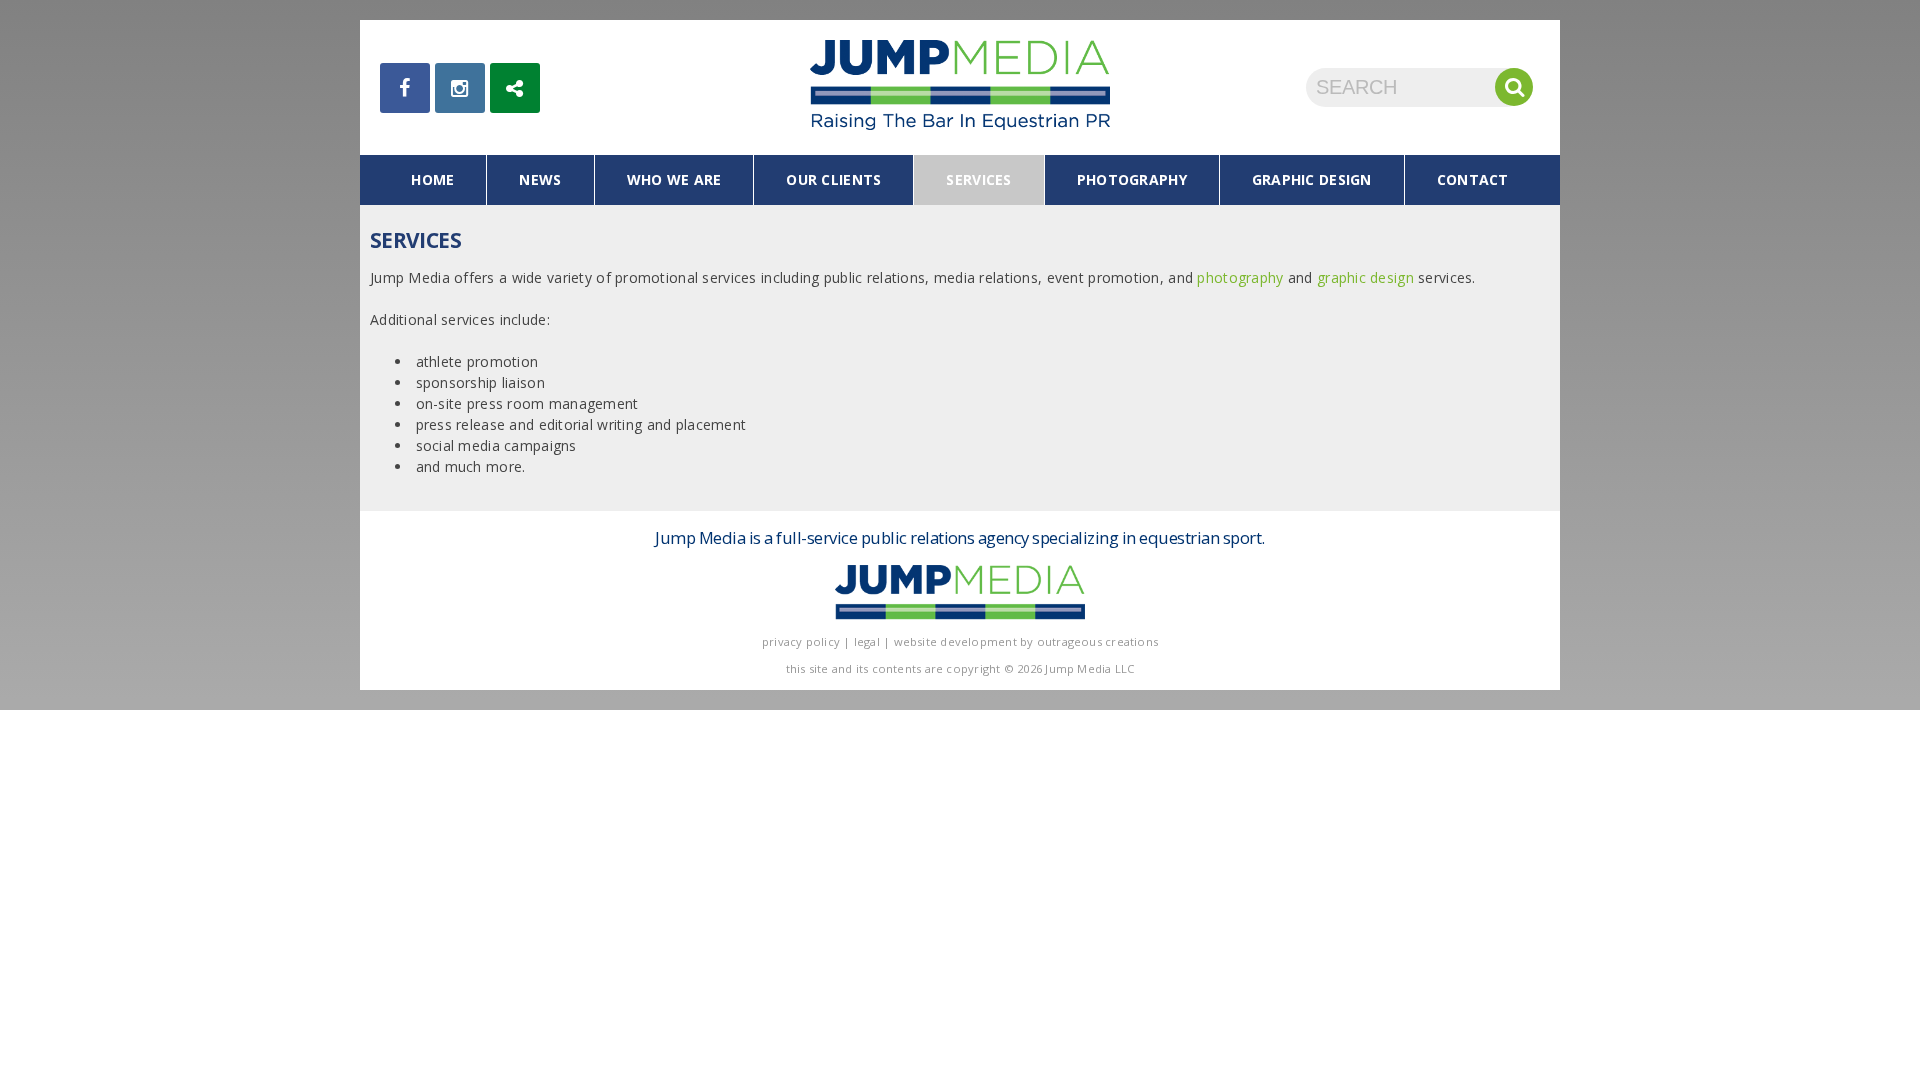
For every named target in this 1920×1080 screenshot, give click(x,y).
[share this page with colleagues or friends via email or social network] (515, 88)
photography (1132, 179)
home (432, 179)
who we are (674, 179)
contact (1473, 179)
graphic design (1312, 179)
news (540, 179)
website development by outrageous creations (1026, 641)
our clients (833, 179)
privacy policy (801, 641)
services (978, 179)
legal (867, 641)
